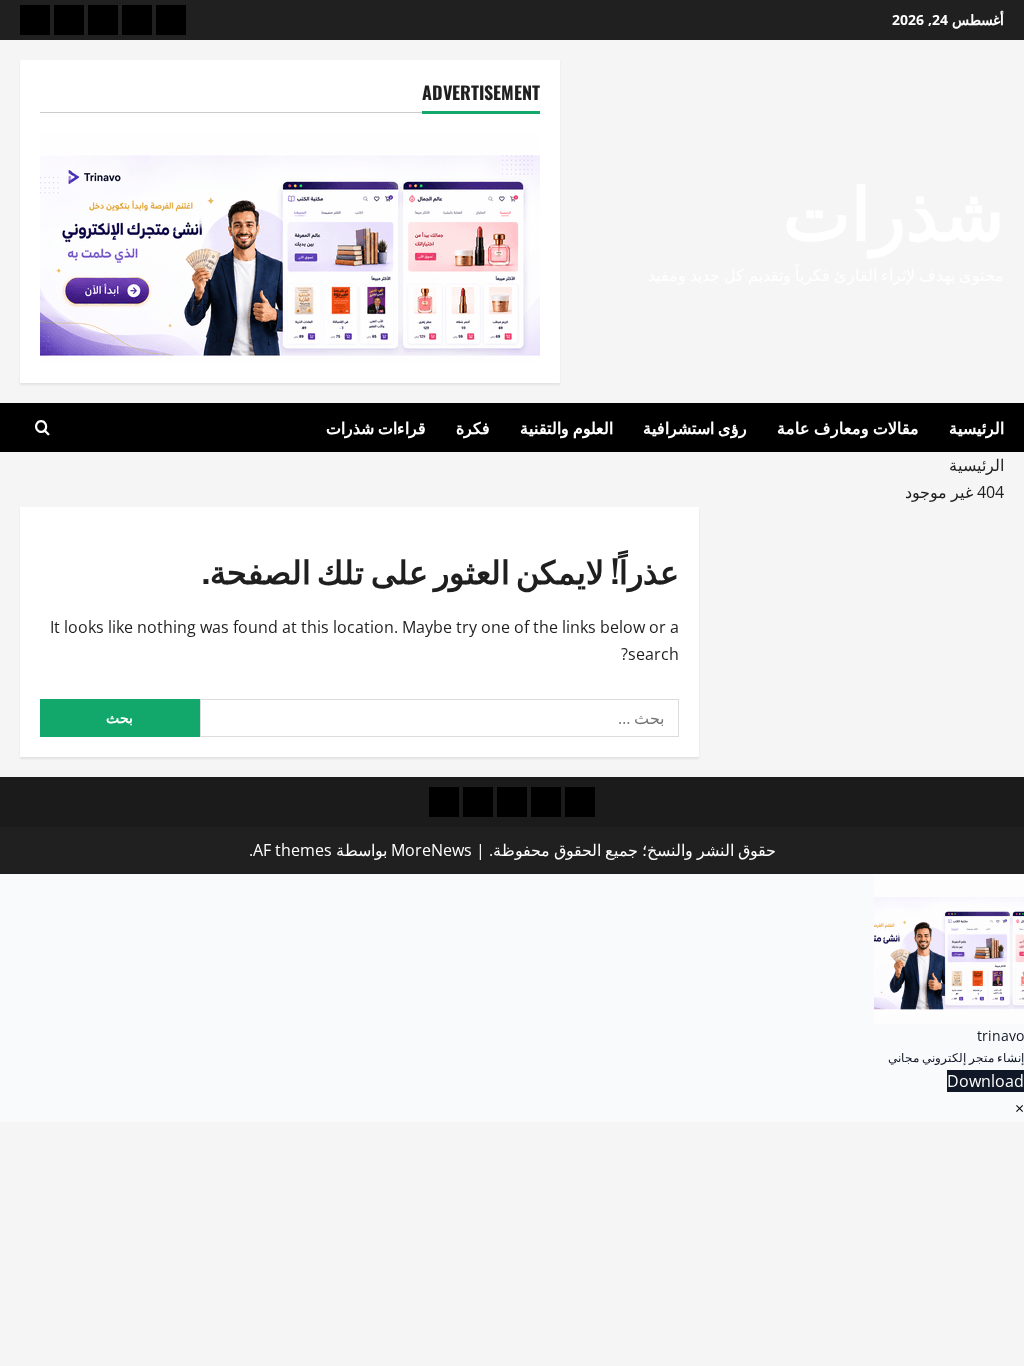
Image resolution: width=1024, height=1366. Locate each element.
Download (985, 1081)
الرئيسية (976, 427)
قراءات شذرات (376, 427)
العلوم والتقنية (566, 427)
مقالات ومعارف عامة (848, 427)
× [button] (1019, 1108)
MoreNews (431, 850)
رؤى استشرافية (695, 427)
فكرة (473, 427)
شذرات (893, 207)
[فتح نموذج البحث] (42, 428)
